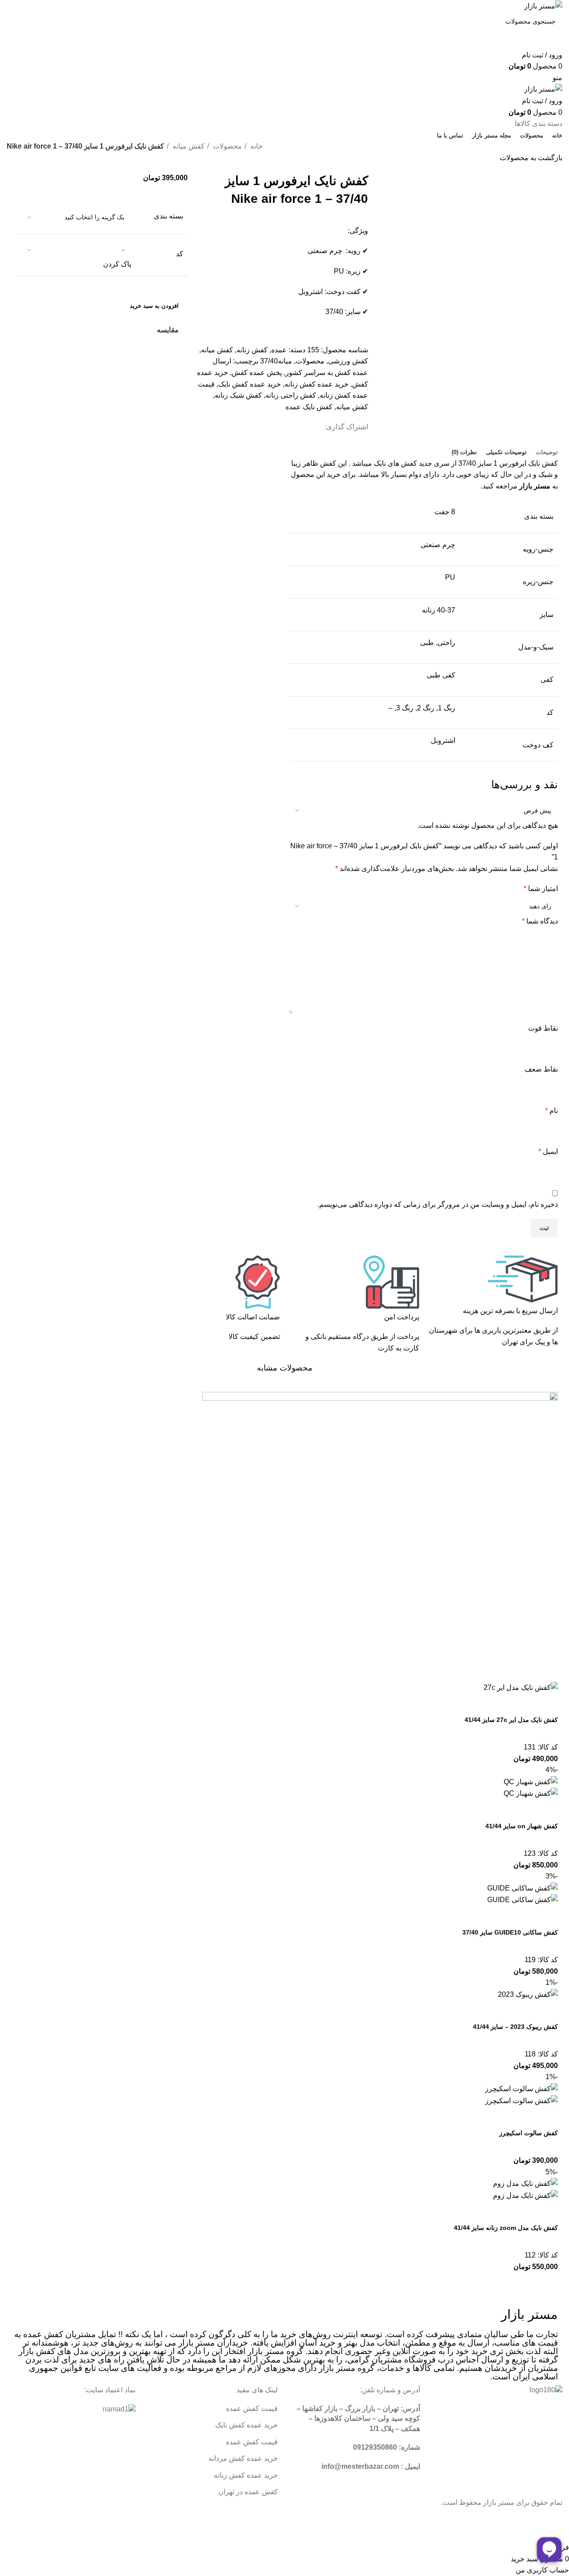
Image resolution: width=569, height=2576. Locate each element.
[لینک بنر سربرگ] (284, 1288)
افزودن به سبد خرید (154, 306)
